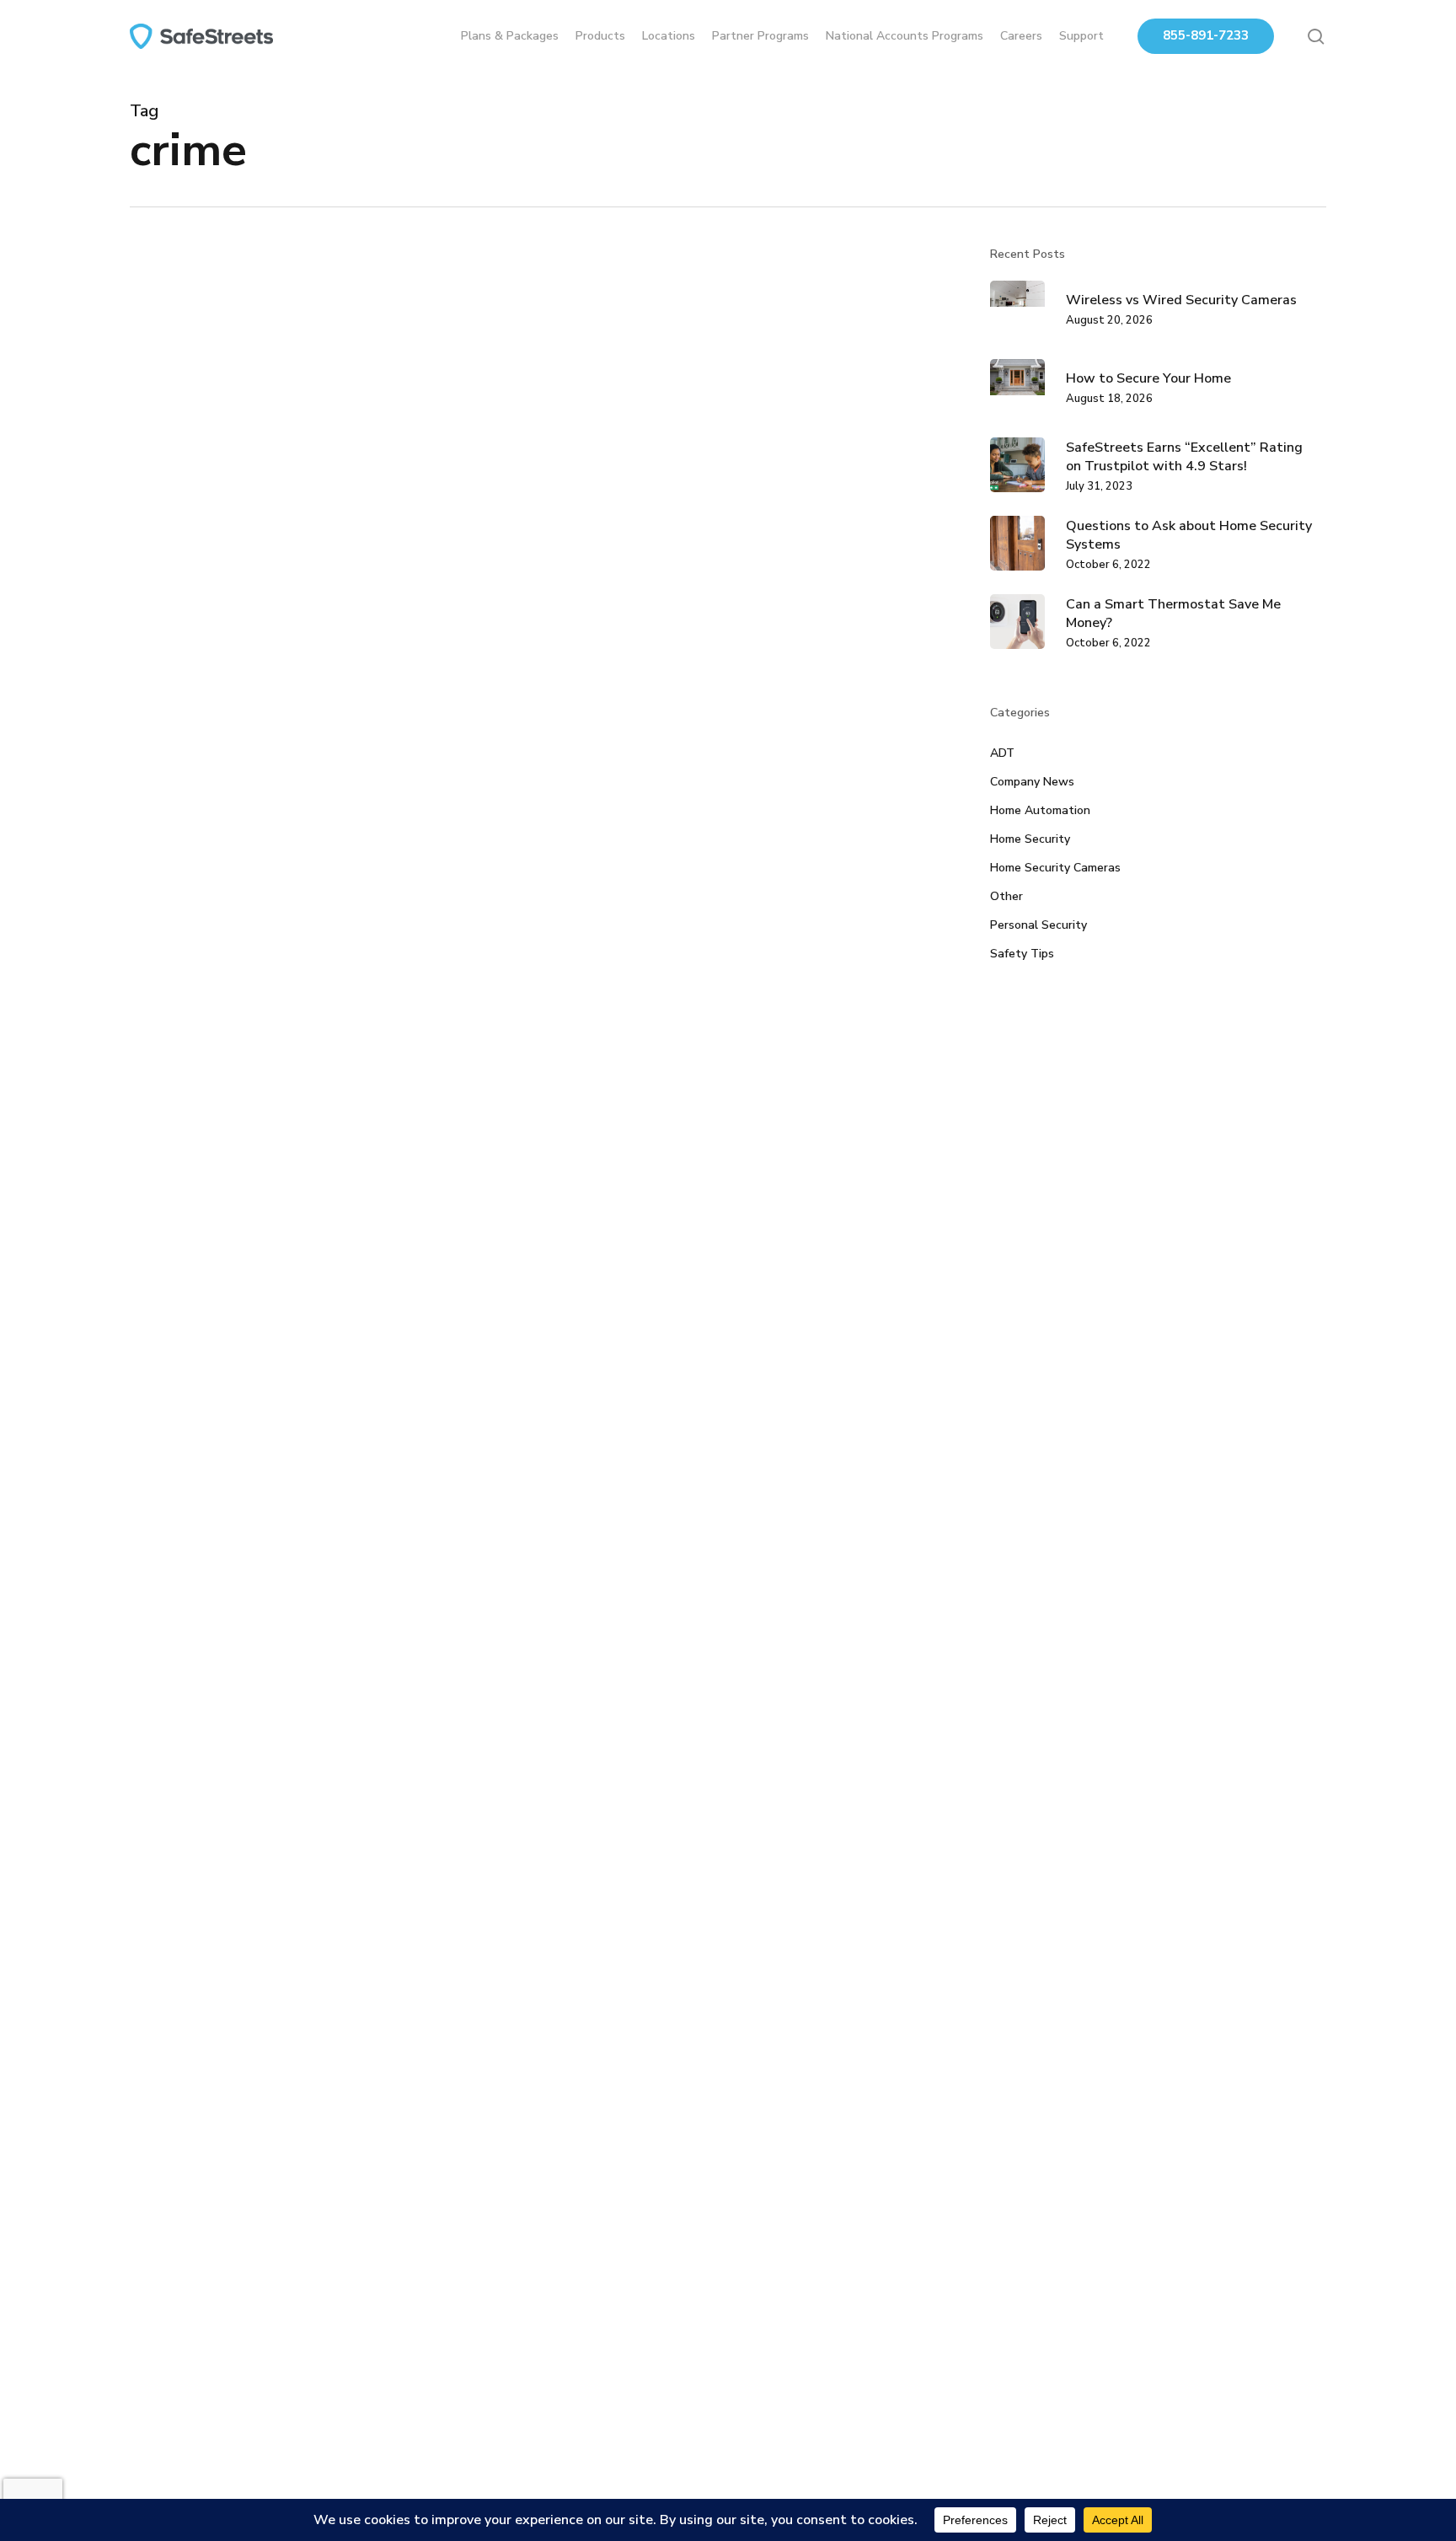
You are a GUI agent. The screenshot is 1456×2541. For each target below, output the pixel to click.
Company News (1032, 782)
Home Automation (1040, 810)
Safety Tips (1022, 954)
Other (1006, 896)
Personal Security (1038, 925)
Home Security (195, 1487)
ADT (1002, 753)
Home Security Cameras (1055, 868)
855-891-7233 (1206, 35)
